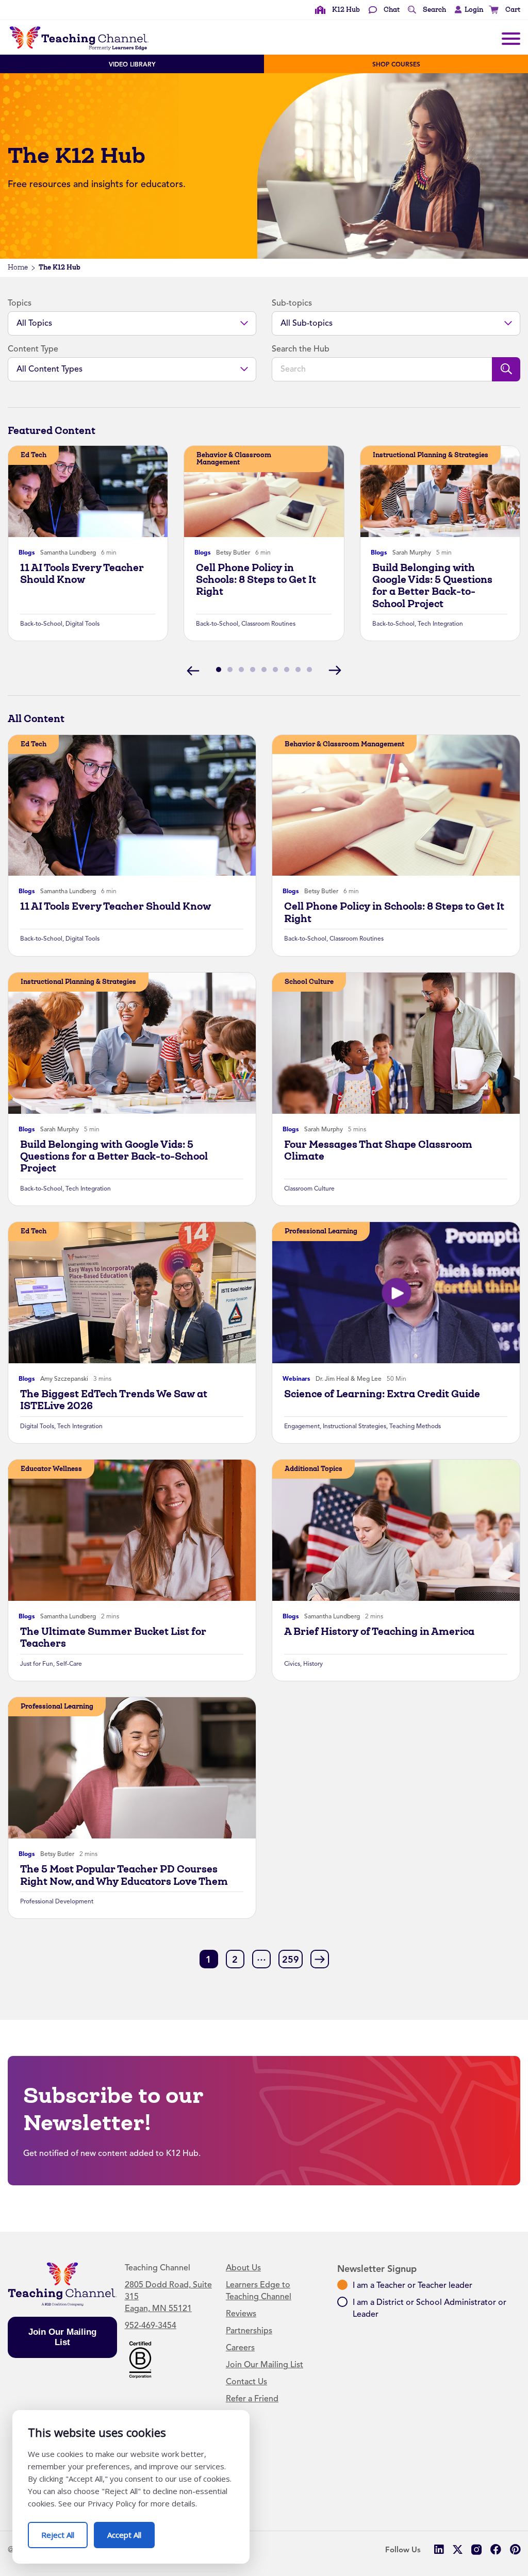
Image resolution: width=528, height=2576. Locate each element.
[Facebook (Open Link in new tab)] (496, 2549)
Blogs (27, 553)
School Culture (309, 982)
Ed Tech (34, 455)
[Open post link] (88, 491)
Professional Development (57, 1901)
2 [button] (235, 1960)
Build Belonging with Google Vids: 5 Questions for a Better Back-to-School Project (432, 586)
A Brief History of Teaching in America (379, 1632)
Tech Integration (440, 624)
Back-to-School (41, 624)
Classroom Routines (268, 624)
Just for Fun (37, 1664)
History (313, 1664)
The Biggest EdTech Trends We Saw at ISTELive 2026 (114, 1400)
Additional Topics (313, 1469)
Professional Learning (321, 1231)
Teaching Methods (415, 1426)
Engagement (302, 1426)
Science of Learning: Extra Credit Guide (382, 1394)
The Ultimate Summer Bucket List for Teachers (113, 1637)
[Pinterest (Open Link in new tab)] (515, 2549)
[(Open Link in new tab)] (140, 2359)
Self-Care (69, 1664)
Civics (292, 1664)
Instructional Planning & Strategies (431, 455)
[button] (466, 10)
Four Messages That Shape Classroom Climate (378, 1150)
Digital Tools (82, 624)
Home (18, 267)
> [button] (320, 1959)
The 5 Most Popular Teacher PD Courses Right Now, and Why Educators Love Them (124, 1875)
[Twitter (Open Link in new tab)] (458, 2549)
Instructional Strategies (354, 1426)
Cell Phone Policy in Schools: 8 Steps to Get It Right (256, 580)
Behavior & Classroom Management (234, 458)
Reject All (64, 2531)
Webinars (296, 1379)
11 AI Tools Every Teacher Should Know (82, 574)
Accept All (131, 2531)
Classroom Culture (309, 1189)
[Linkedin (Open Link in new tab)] (439, 2549)
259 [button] (291, 1960)
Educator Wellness (51, 1469)
